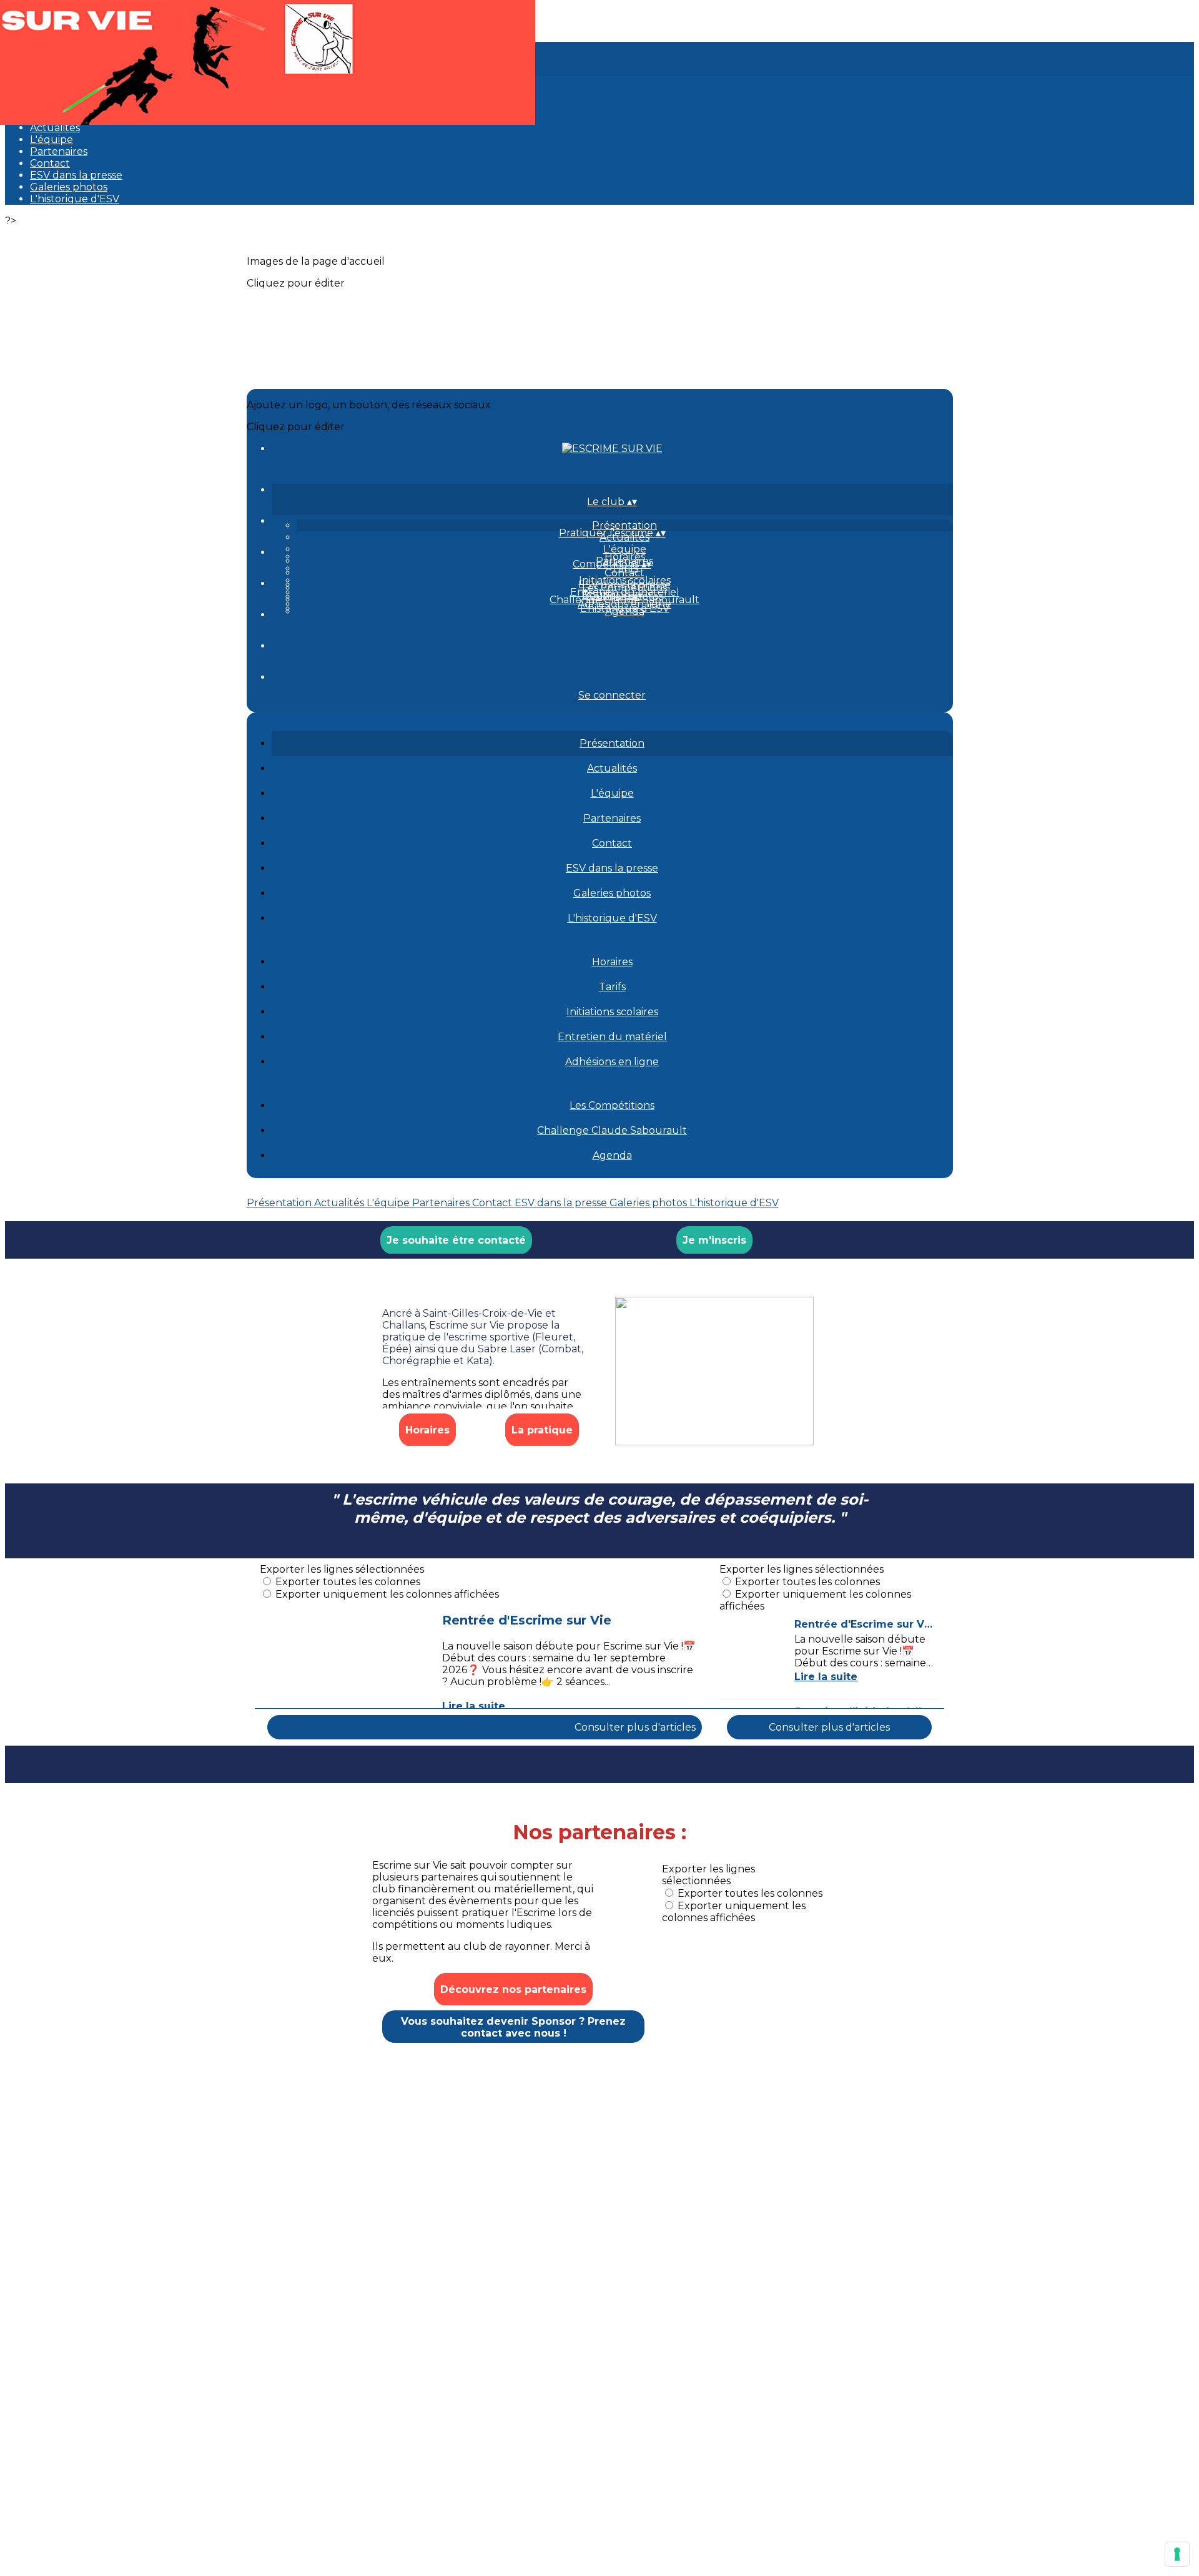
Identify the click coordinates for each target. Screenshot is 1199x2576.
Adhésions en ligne (612, 1062)
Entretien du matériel (612, 1037)
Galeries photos (69, 187)
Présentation (624, 525)
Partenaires (59, 151)
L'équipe (52, 140)
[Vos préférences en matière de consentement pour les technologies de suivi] (1177, 2554)
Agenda (625, 612)
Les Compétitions (624, 588)
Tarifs (612, 987)
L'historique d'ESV (75, 199)
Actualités (55, 128)
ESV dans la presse (76, 175)
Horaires (625, 557)
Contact (50, 163)
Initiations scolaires (625, 580)
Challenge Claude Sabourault (612, 1130)
